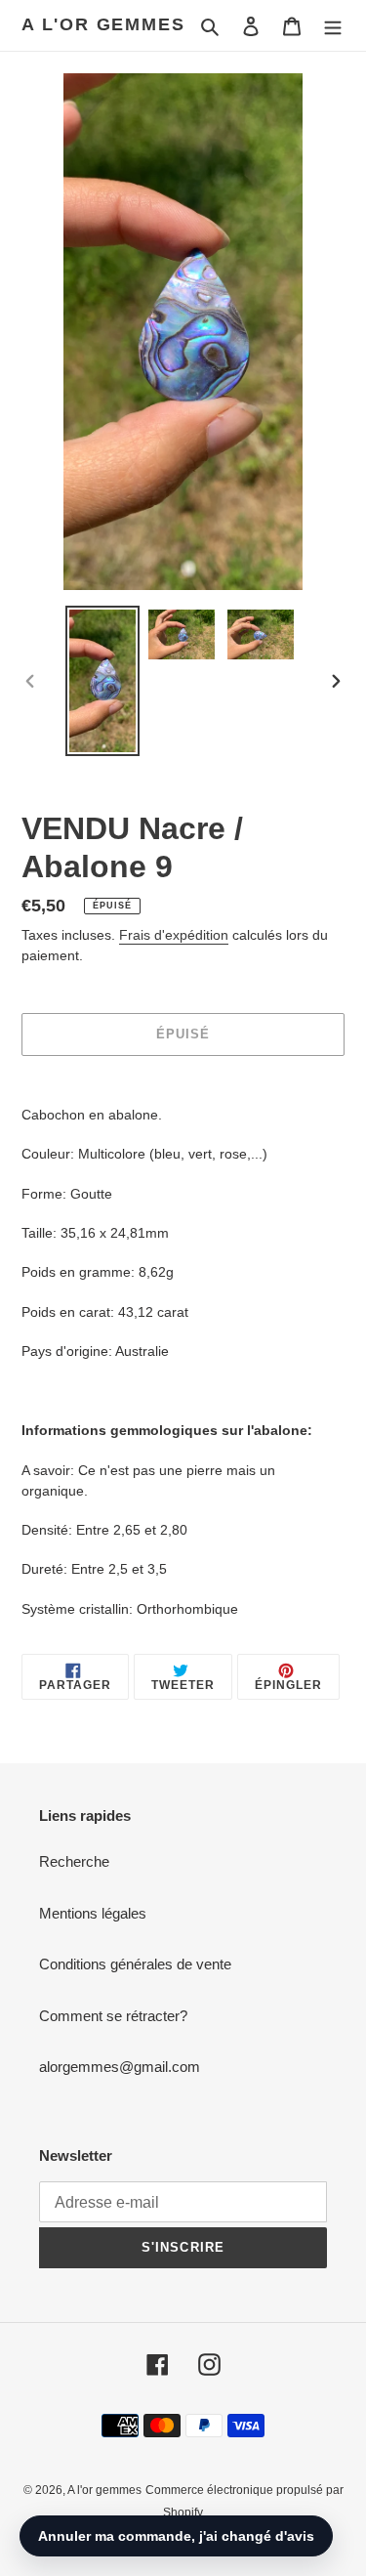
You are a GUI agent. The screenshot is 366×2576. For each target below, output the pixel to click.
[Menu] (333, 26)
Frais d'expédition (174, 935)
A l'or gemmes (103, 24)
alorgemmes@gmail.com (120, 2067)
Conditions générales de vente (135, 1964)
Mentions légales (93, 1913)
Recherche (74, 1861)
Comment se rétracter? (113, 2016)
